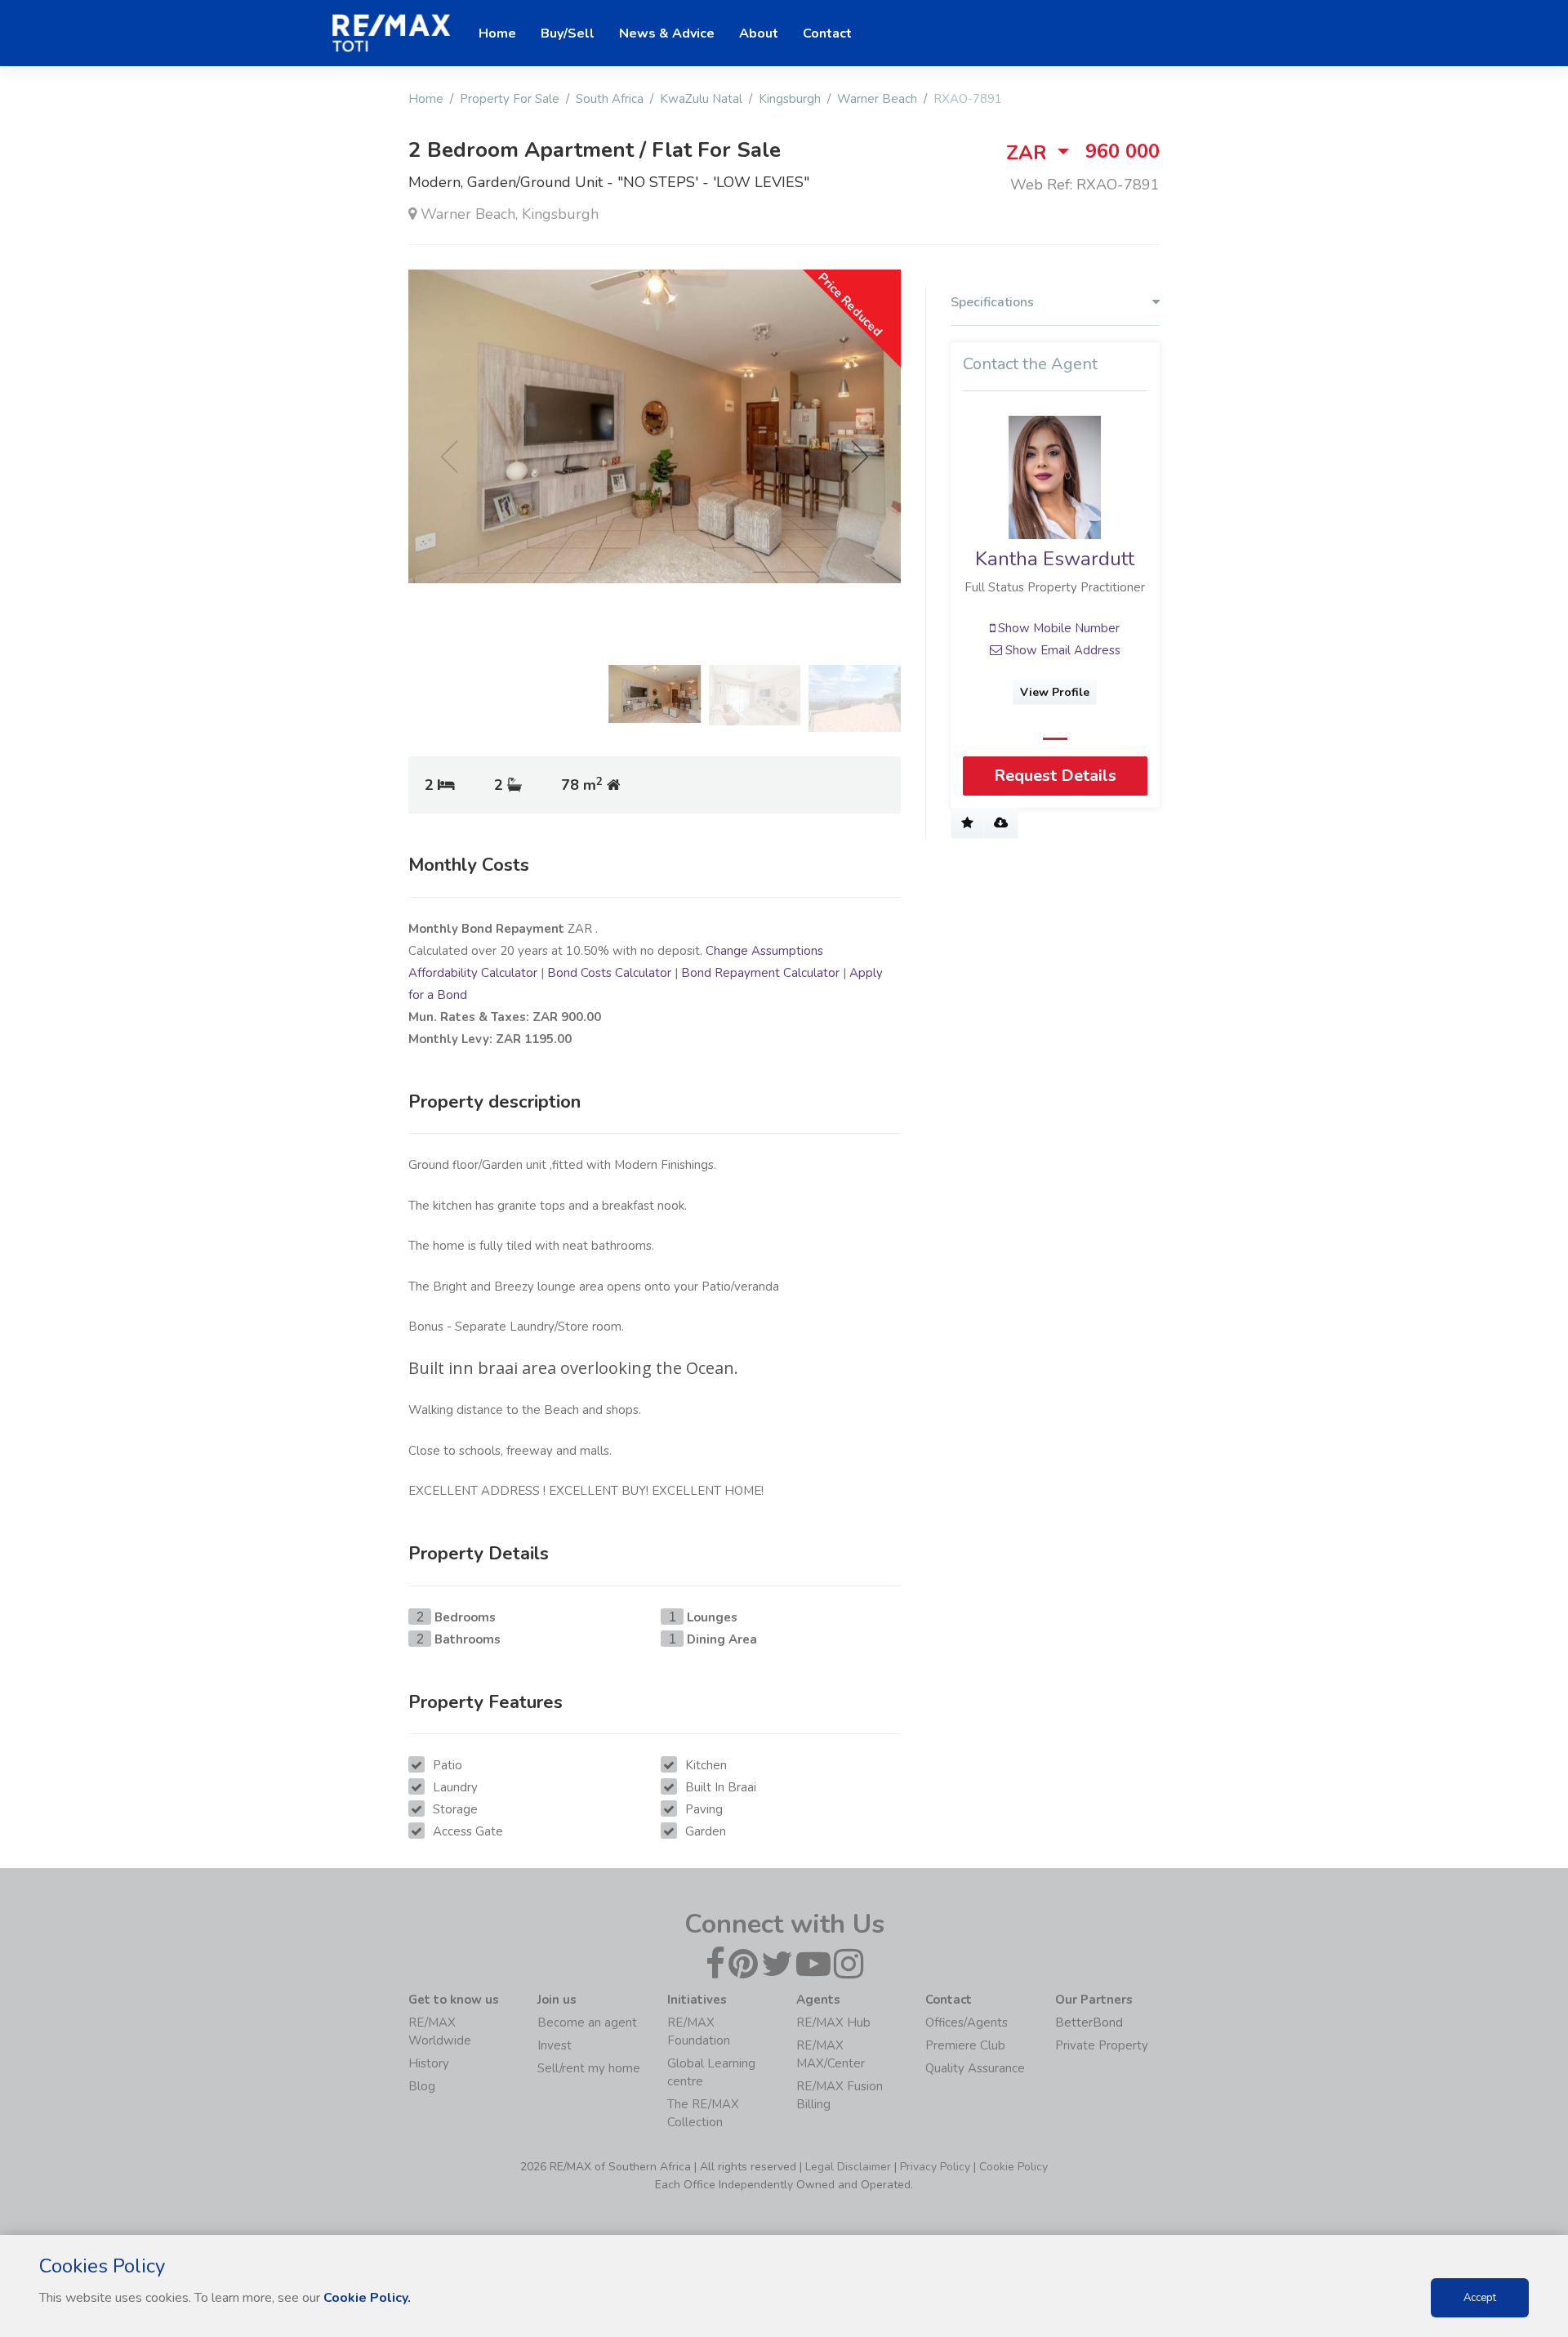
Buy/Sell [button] (568, 33)
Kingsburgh (790, 99)
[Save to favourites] (967, 823)
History (429, 2063)
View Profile (1056, 692)
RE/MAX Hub (833, 2023)
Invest (555, 2045)
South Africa (610, 99)
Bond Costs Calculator (609, 973)
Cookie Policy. (367, 2298)
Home (426, 99)
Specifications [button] (992, 303)
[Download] (1001, 823)
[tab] (1055, 306)
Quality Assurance (975, 2068)
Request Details (1055, 776)
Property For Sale (510, 99)
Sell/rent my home (589, 2068)
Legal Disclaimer (848, 2167)
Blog (422, 2086)
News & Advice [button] (667, 33)
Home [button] (497, 33)
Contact (827, 33)
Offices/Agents (967, 2023)
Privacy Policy (935, 2167)
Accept (1480, 2298)
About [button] (759, 33)
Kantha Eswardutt (1056, 559)
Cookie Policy (1013, 2167)
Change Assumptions (764, 951)
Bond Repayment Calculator (760, 973)
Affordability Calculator (473, 973)
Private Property (1102, 2045)
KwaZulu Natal (701, 99)
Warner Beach (877, 99)
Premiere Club (965, 2045)
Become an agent (587, 2023)
